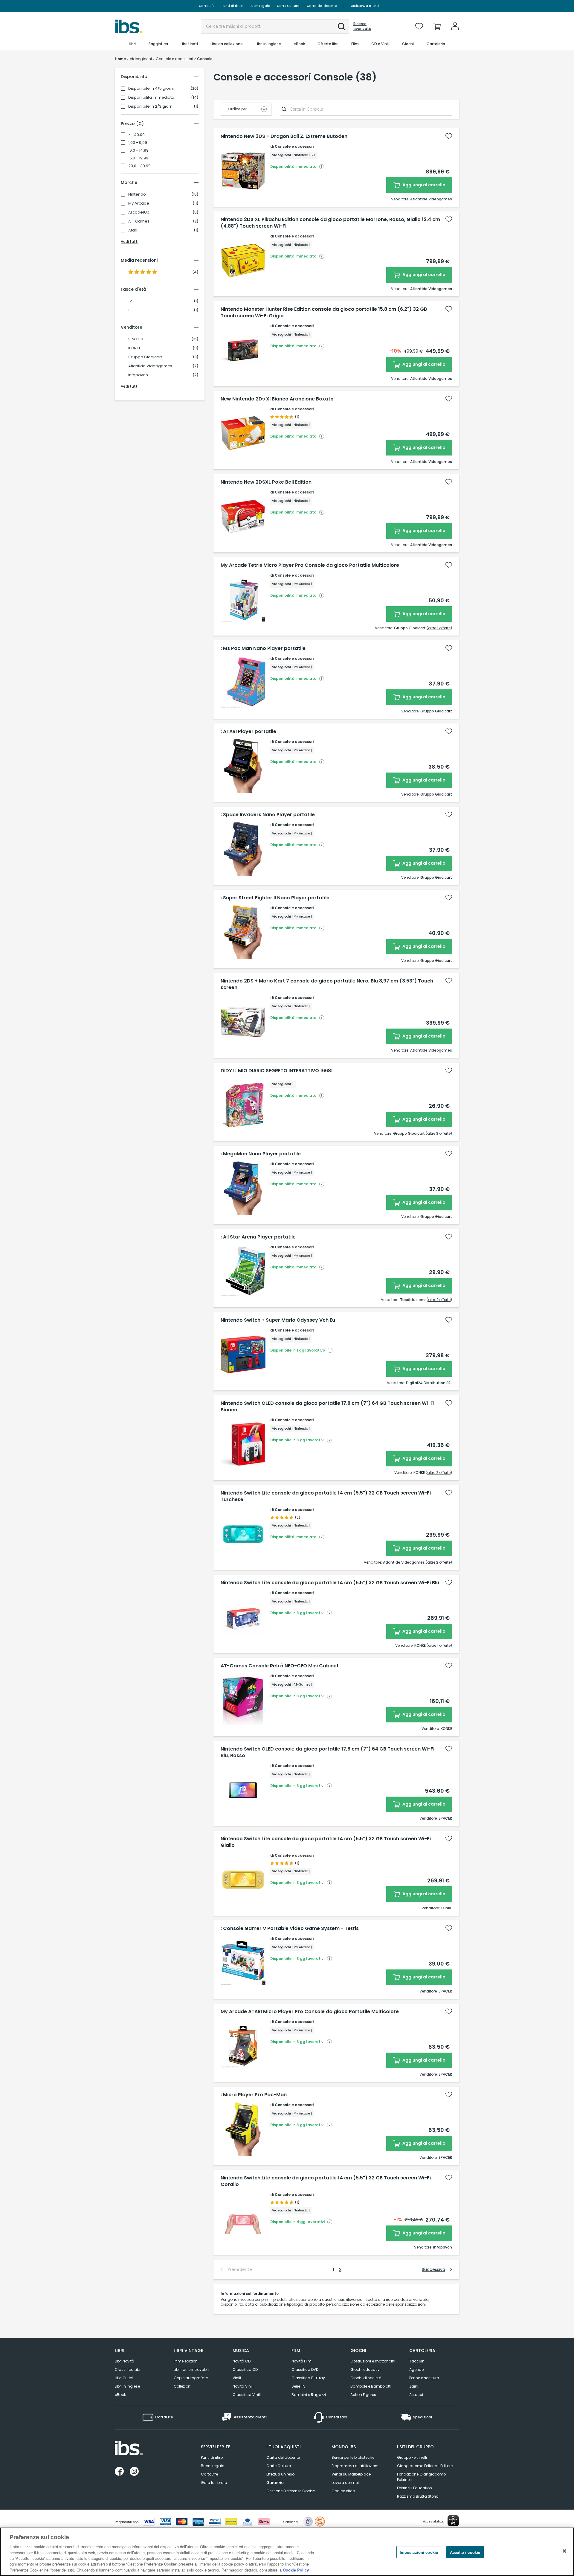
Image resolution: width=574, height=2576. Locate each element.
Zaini (414, 2386)
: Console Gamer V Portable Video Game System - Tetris (290, 1928)
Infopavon (138, 375)
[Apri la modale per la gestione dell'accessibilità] (453, 2521)
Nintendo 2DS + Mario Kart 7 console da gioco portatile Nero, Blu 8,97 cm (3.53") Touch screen (327, 984)
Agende (416, 2369)
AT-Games (139, 221)
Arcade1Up (139, 212)
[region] (287, 2552)
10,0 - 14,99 (138, 150)
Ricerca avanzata (362, 26)
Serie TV (299, 2386)
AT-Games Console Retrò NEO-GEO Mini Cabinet (280, 1666)
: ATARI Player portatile (248, 732)
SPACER (136, 339)
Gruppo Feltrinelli (412, 2457)
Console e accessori (294, 146)
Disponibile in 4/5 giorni (151, 89)
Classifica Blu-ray (308, 2378)
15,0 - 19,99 (138, 158)
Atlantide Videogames (150, 366)
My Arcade (139, 203)
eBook (120, 2395)
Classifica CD (245, 2369)
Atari (133, 230)
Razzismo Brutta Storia (418, 2496)
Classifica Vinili (247, 2395)
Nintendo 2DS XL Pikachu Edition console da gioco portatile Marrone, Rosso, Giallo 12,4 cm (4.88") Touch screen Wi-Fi (330, 223)
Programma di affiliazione (355, 2466)
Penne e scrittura (424, 2378)
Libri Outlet (124, 2378)
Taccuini (417, 2361)
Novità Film (301, 2361)
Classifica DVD (305, 2369)
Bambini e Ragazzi (309, 2395)
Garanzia (275, 2483)
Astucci (416, 2395)
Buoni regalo (260, 6)
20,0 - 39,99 (139, 166)
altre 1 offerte (439, 628)
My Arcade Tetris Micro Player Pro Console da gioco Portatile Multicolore (310, 565)
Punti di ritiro (232, 6)
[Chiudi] (564, 2551)
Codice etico (343, 2491)
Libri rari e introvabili (191, 2369)
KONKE (135, 348)
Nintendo (137, 194)
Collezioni (183, 2386)
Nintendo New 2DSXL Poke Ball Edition (266, 482)
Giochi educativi (365, 2369)
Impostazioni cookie (419, 2552)
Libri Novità (125, 2361)
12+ (131, 301)
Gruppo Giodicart (145, 357)
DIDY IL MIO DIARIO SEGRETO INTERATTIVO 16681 (277, 1071)
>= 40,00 (136, 135)
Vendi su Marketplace (351, 2474)
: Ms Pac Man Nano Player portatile (263, 648)
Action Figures (363, 2395)
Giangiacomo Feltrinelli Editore (425, 2466)
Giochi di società (366, 2378)
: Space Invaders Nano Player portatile (268, 815)
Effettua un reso (280, 2474)
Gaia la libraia (214, 2483)
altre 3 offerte (439, 1133)
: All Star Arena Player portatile (258, 1237)
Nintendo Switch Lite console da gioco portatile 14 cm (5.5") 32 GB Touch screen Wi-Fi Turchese (326, 1496)
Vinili (237, 2378)
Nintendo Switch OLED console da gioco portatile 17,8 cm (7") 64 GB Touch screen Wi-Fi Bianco (328, 1407)
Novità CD (242, 2361)
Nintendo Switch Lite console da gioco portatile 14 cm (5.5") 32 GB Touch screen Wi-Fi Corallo (326, 2181)
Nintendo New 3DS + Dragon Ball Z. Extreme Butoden (284, 136)
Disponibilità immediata (151, 98)
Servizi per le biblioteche (353, 2457)
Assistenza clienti (365, 6)
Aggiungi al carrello (423, 185)
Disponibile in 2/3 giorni (151, 106)
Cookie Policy (296, 2570)
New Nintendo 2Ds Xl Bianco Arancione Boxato (277, 399)
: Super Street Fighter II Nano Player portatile (275, 898)
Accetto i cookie (465, 2552)
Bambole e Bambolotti (371, 2386)
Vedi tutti (130, 242)
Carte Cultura (288, 6)
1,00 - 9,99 (138, 143)
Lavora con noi (345, 2483)
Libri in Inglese (127, 2386)
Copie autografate (191, 2378)
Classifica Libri (128, 2369)
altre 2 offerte (439, 1473)
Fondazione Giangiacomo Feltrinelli (421, 2477)
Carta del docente (322, 6)
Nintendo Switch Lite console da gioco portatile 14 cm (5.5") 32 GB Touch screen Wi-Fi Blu (330, 1583)
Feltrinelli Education (415, 2488)
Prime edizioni (186, 2361)
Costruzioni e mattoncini (373, 2361)
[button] (342, 27)
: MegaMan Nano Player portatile (261, 1154)
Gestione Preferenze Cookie (291, 2491)
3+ (131, 310)
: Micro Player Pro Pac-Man (254, 2095)
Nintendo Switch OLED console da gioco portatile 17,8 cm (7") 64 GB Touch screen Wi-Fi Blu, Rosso (328, 1752)
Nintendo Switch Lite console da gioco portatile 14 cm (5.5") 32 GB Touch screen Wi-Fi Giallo (326, 1842)
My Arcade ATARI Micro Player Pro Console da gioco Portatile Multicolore (310, 2012)
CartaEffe (207, 6)
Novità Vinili (243, 2386)
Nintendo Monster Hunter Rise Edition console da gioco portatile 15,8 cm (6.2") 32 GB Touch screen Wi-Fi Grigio (324, 313)
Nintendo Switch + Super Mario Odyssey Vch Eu (278, 1320)
